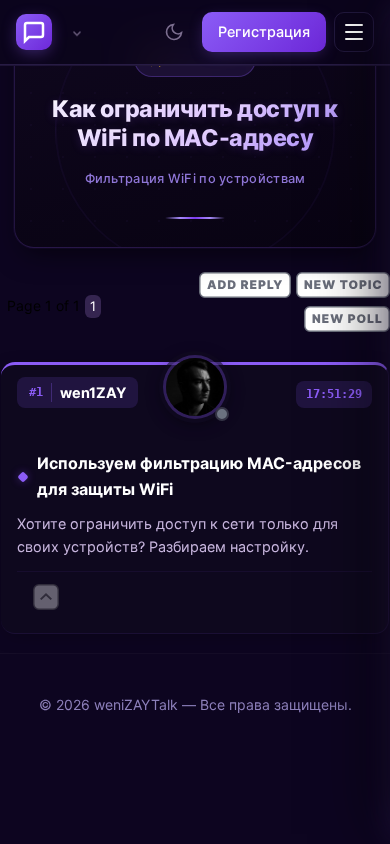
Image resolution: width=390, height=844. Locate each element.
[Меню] (354, 32)
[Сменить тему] (174, 32)
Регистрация (264, 31)
